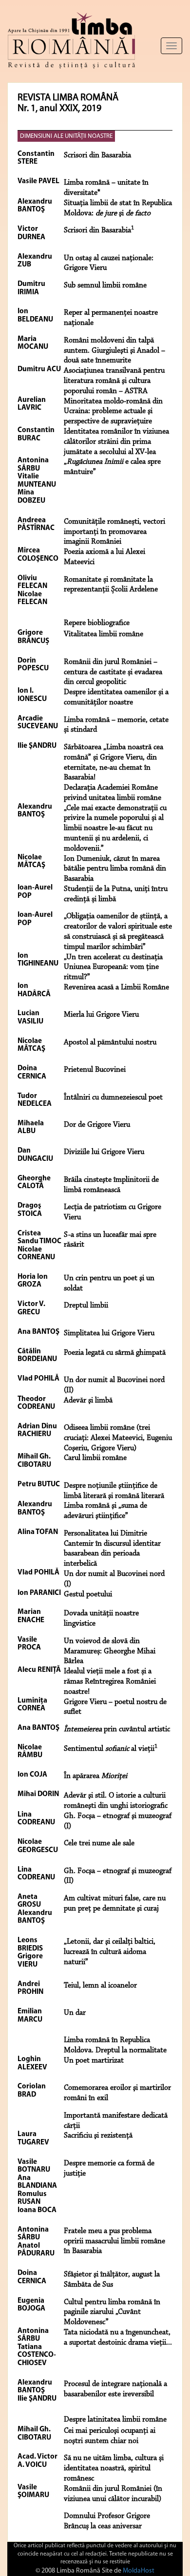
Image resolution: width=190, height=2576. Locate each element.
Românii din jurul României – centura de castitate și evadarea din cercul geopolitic (113, 672)
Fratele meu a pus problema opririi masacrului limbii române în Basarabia (114, 2241)
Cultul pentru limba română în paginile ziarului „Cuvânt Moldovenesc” (112, 2312)
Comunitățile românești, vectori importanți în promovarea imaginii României (114, 532)
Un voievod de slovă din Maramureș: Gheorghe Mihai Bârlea (110, 1651)
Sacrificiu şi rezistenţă (98, 2136)
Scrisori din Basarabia (97, 155)
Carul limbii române (95, 1458)
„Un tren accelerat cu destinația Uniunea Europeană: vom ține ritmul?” (113, 967)
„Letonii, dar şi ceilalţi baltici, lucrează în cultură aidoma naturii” (110, 1952)
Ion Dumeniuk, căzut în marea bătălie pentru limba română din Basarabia (115, 869)
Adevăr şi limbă (88, 1401)
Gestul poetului (88, 1594)
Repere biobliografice (97, 623)
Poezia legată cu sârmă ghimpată (115, 1353)
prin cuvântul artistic (117, 1729)
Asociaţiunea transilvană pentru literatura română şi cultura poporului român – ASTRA (114, 381)
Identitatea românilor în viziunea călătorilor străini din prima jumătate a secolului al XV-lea (116, 442)
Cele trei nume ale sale (99, 1843)
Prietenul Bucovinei (95, 1070)
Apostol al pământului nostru (110, 1042)
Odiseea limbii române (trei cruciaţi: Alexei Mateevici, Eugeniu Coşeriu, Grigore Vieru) (118, 1438)
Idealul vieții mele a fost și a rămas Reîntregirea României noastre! (110, 1682)
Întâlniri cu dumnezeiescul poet (113, 1098)
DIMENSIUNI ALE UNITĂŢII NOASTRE (66, 136)
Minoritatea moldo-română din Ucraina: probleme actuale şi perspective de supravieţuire (113, 412)
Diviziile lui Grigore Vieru (104, 1152)
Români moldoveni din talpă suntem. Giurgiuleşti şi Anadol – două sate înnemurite (114, 351)
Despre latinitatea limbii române (115, 2420)
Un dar (75, 2013)
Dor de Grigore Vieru (97, 1125)
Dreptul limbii (86, 1306)
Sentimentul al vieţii (111, 1749)
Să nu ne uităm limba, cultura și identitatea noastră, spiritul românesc (114, 2468)
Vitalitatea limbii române (104, 634)
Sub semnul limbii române (105, 285)
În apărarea (95, 1776)
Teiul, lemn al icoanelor (100, 1986)
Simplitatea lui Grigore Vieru (109, 1333)
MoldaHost (139, 2571)
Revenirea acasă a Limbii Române (116, 987)
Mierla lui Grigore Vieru (101, 1015)
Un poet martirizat (94, 2061)
